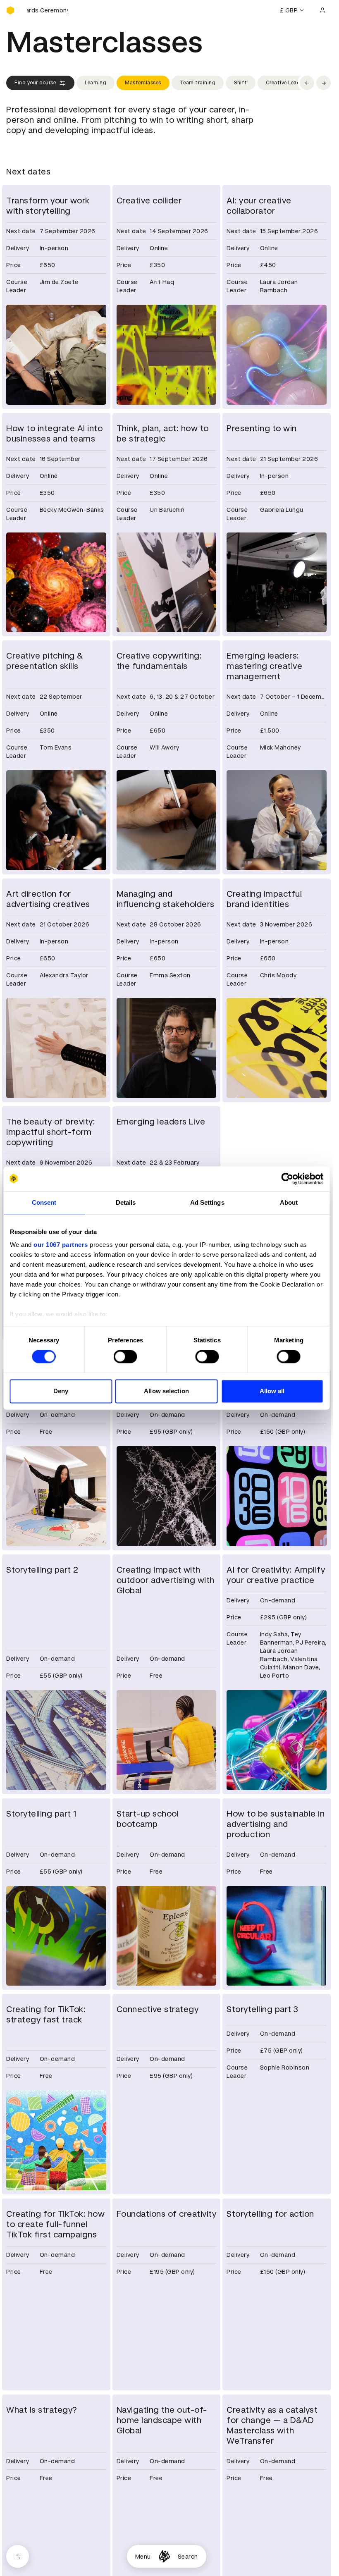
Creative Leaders (287, 83)
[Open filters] (18, 2556)
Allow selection (166, 1391)
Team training (198, 83)
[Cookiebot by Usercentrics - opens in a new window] (287, 1179)
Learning (95, 83)
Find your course (35, 83)
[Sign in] (322, 10)
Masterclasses (143, 83)
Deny (61, 1391)
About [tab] (289, 1202)
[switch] (125, 1357)
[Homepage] (164, 2556)
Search (188, 2557)
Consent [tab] (44, 1202)
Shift (241, 83)
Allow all (272, 1391)
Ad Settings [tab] (207, 1202)
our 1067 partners (61, 1245)
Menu (143, 2557)
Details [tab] (126, 1202)
